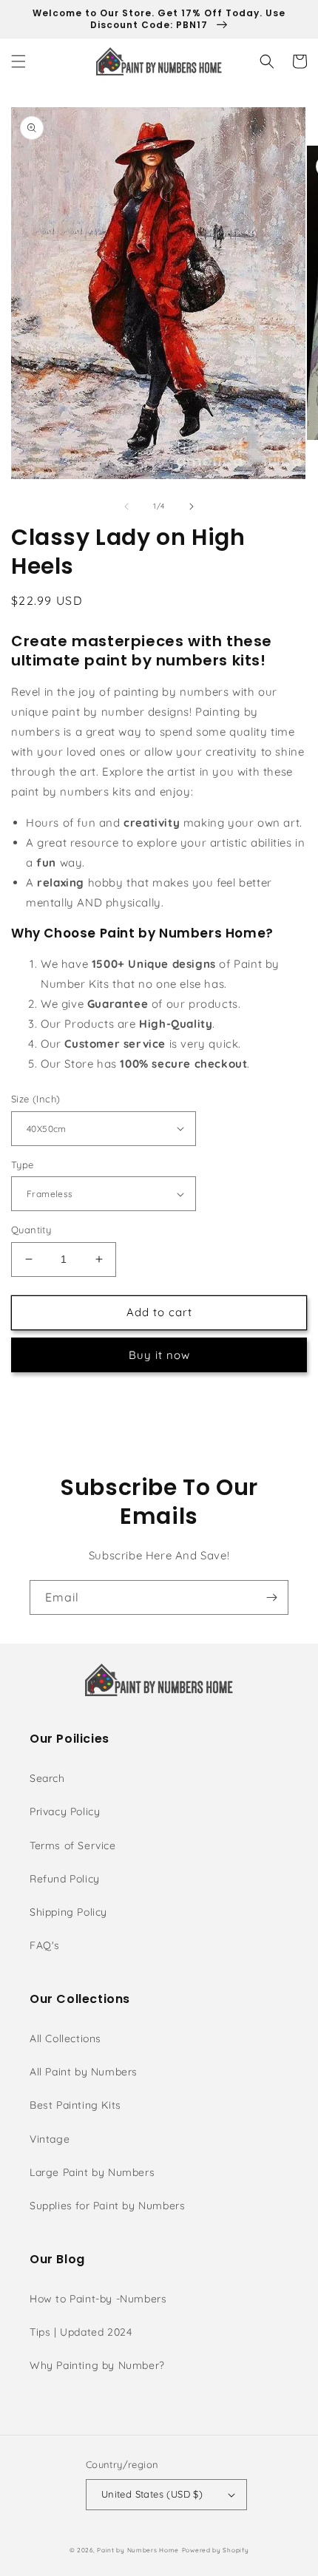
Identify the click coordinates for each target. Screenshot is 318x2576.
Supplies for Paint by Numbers (107, 2206)
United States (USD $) (152, 2494)
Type (23, 1165)
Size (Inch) (35, 1099)
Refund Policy (65, 1879)
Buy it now (159, 1355)
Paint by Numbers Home (138, 2550)
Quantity (31, 1230)
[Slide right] (192, 506)
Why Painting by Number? (97, 2365)
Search (47, 1778)
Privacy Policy (65, 1811)
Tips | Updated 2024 (81, 2332)
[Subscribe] (271, 1597)
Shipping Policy (68, 1912)
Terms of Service (73, 1845)
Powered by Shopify (216, 2550)
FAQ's (45, 1945)
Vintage (50, 2139)
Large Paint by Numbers (92, 2172)
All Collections (65, 2038)
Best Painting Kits (75, 2105)
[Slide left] (126, 506)
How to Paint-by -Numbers (98, 2299)
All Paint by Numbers (84, 2072)
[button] (18, 61)
